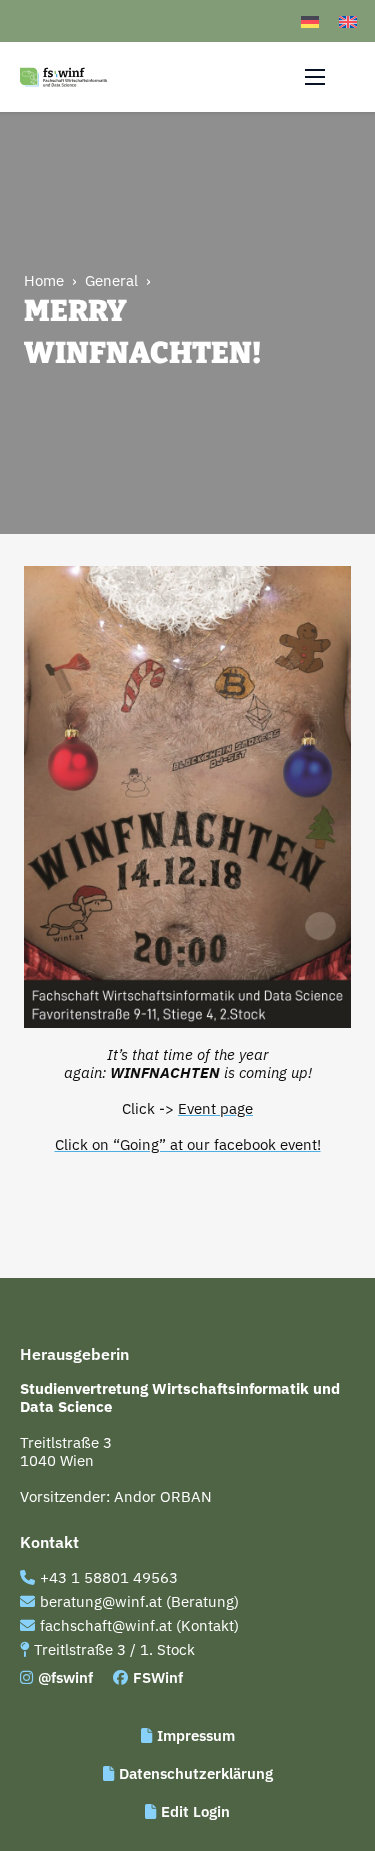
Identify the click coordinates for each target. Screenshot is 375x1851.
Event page (215, 1108)
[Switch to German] (310, 21)
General (111, 281)
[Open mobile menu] (315, 77)
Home (44, 281)
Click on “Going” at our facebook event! (188, 1144)
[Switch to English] (348, 21)
